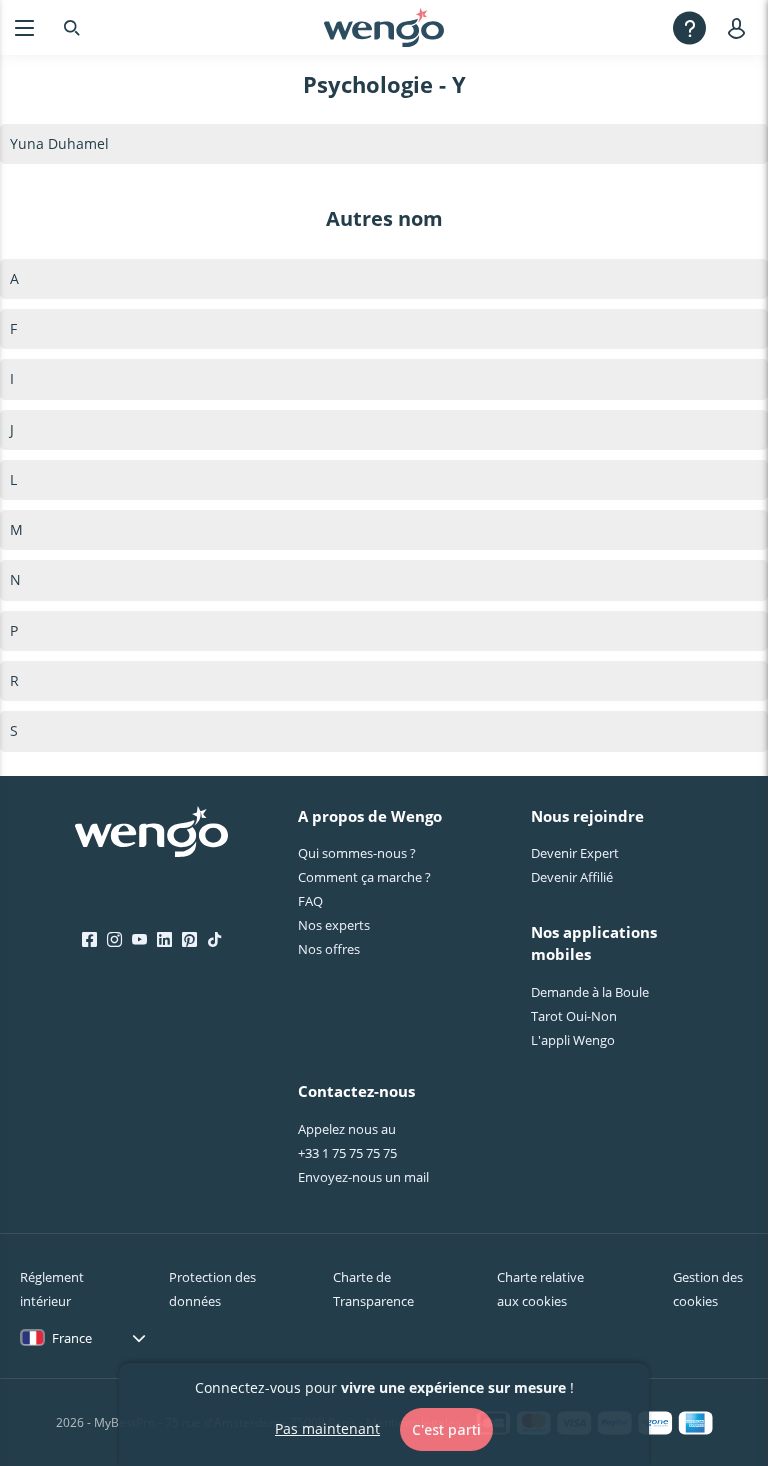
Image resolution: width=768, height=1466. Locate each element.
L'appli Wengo (573, 1040)
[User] (740, 27)
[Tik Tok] (214, 940)
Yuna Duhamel (59, 143)
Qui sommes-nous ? (357, 853)
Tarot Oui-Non (574, 1016)
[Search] (72, 27)
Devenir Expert (575, 853)
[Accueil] (384, 28)
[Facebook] (89, 940)
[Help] (689, 27)
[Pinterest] (189, 940)
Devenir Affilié (572, 877)
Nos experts (334, 925)
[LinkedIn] (164, 940)
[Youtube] (139, 940)
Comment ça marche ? (364, 877)
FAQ (310, 901)
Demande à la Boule (590, 992)
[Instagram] (114, 940)
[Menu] (24, 27)
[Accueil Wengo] (151, 834)
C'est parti (446, 1429)
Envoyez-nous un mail (363, 1177)
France (72, 1338)
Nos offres (329, 949)
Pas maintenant (327, 1428)
